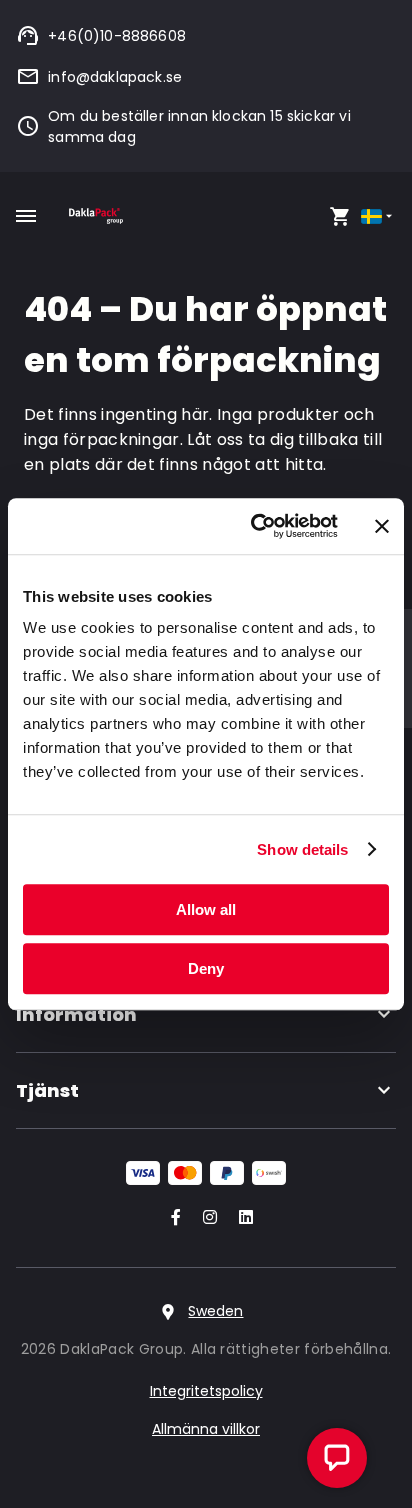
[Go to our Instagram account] (206, 1218)
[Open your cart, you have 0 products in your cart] (340, 216)
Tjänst (47, 1090)
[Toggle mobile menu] (26, 216)
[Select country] (378, 216)
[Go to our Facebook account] (172, 1218)
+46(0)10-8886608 (117, 36)
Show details (302, 849)
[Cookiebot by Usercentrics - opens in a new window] (255, 526)
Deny (206, 968)
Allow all (206, 909)
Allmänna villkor (206, 1429)
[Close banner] (382, 526)
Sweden (215, 1311)
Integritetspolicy (206, 1391)
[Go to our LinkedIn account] (240, 1218)
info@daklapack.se (115, 77)
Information (76, 1014)
